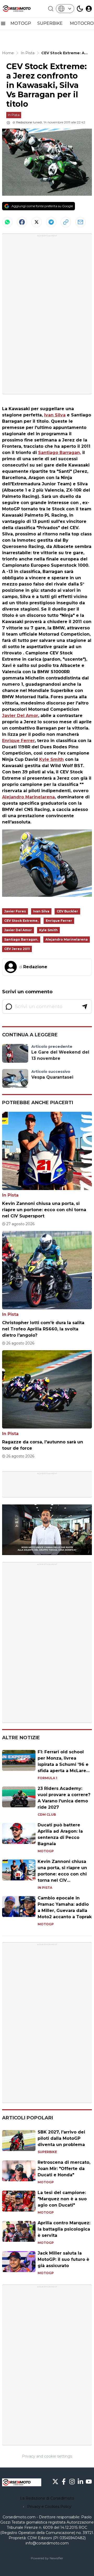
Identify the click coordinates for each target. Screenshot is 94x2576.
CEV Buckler (67, 911)
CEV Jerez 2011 (17, 949)
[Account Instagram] (72, 2482)
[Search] (51, 9)
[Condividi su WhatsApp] (7, 222)
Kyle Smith (51, 759)
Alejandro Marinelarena (28, 797)
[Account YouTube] (89, 2482)
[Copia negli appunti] (66, 222)
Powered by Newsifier (47, 2558)
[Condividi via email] (80, 222)
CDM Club (47, 1815)
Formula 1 (47, 1778)
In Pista (14, 115)
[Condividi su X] (37, 222)
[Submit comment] (85, 1007)
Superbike (47, 2152)
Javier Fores (15, 911)
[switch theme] (80, 9)
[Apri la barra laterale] (3, 23)
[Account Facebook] (64, 2482)
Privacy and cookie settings (47, 2456)
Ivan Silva (55, 415)
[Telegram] (51, 222)
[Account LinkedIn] (80, 2482)
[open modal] (89, 9)
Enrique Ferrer (18, 741)
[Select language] (65, 9)
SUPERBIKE (51, 23)
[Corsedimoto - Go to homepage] (22, 2482)
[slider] (41, 1551)
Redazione (24, 122)
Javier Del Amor (20, 716)
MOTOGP (21, 23)
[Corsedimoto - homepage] (22, 9)
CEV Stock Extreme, (21, 921)
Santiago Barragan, (60, 453)
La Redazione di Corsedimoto (47, 2498)
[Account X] (55, 2482)
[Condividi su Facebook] (22, 222)
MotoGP (46, 1851)
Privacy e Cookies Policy (49, 2507)
